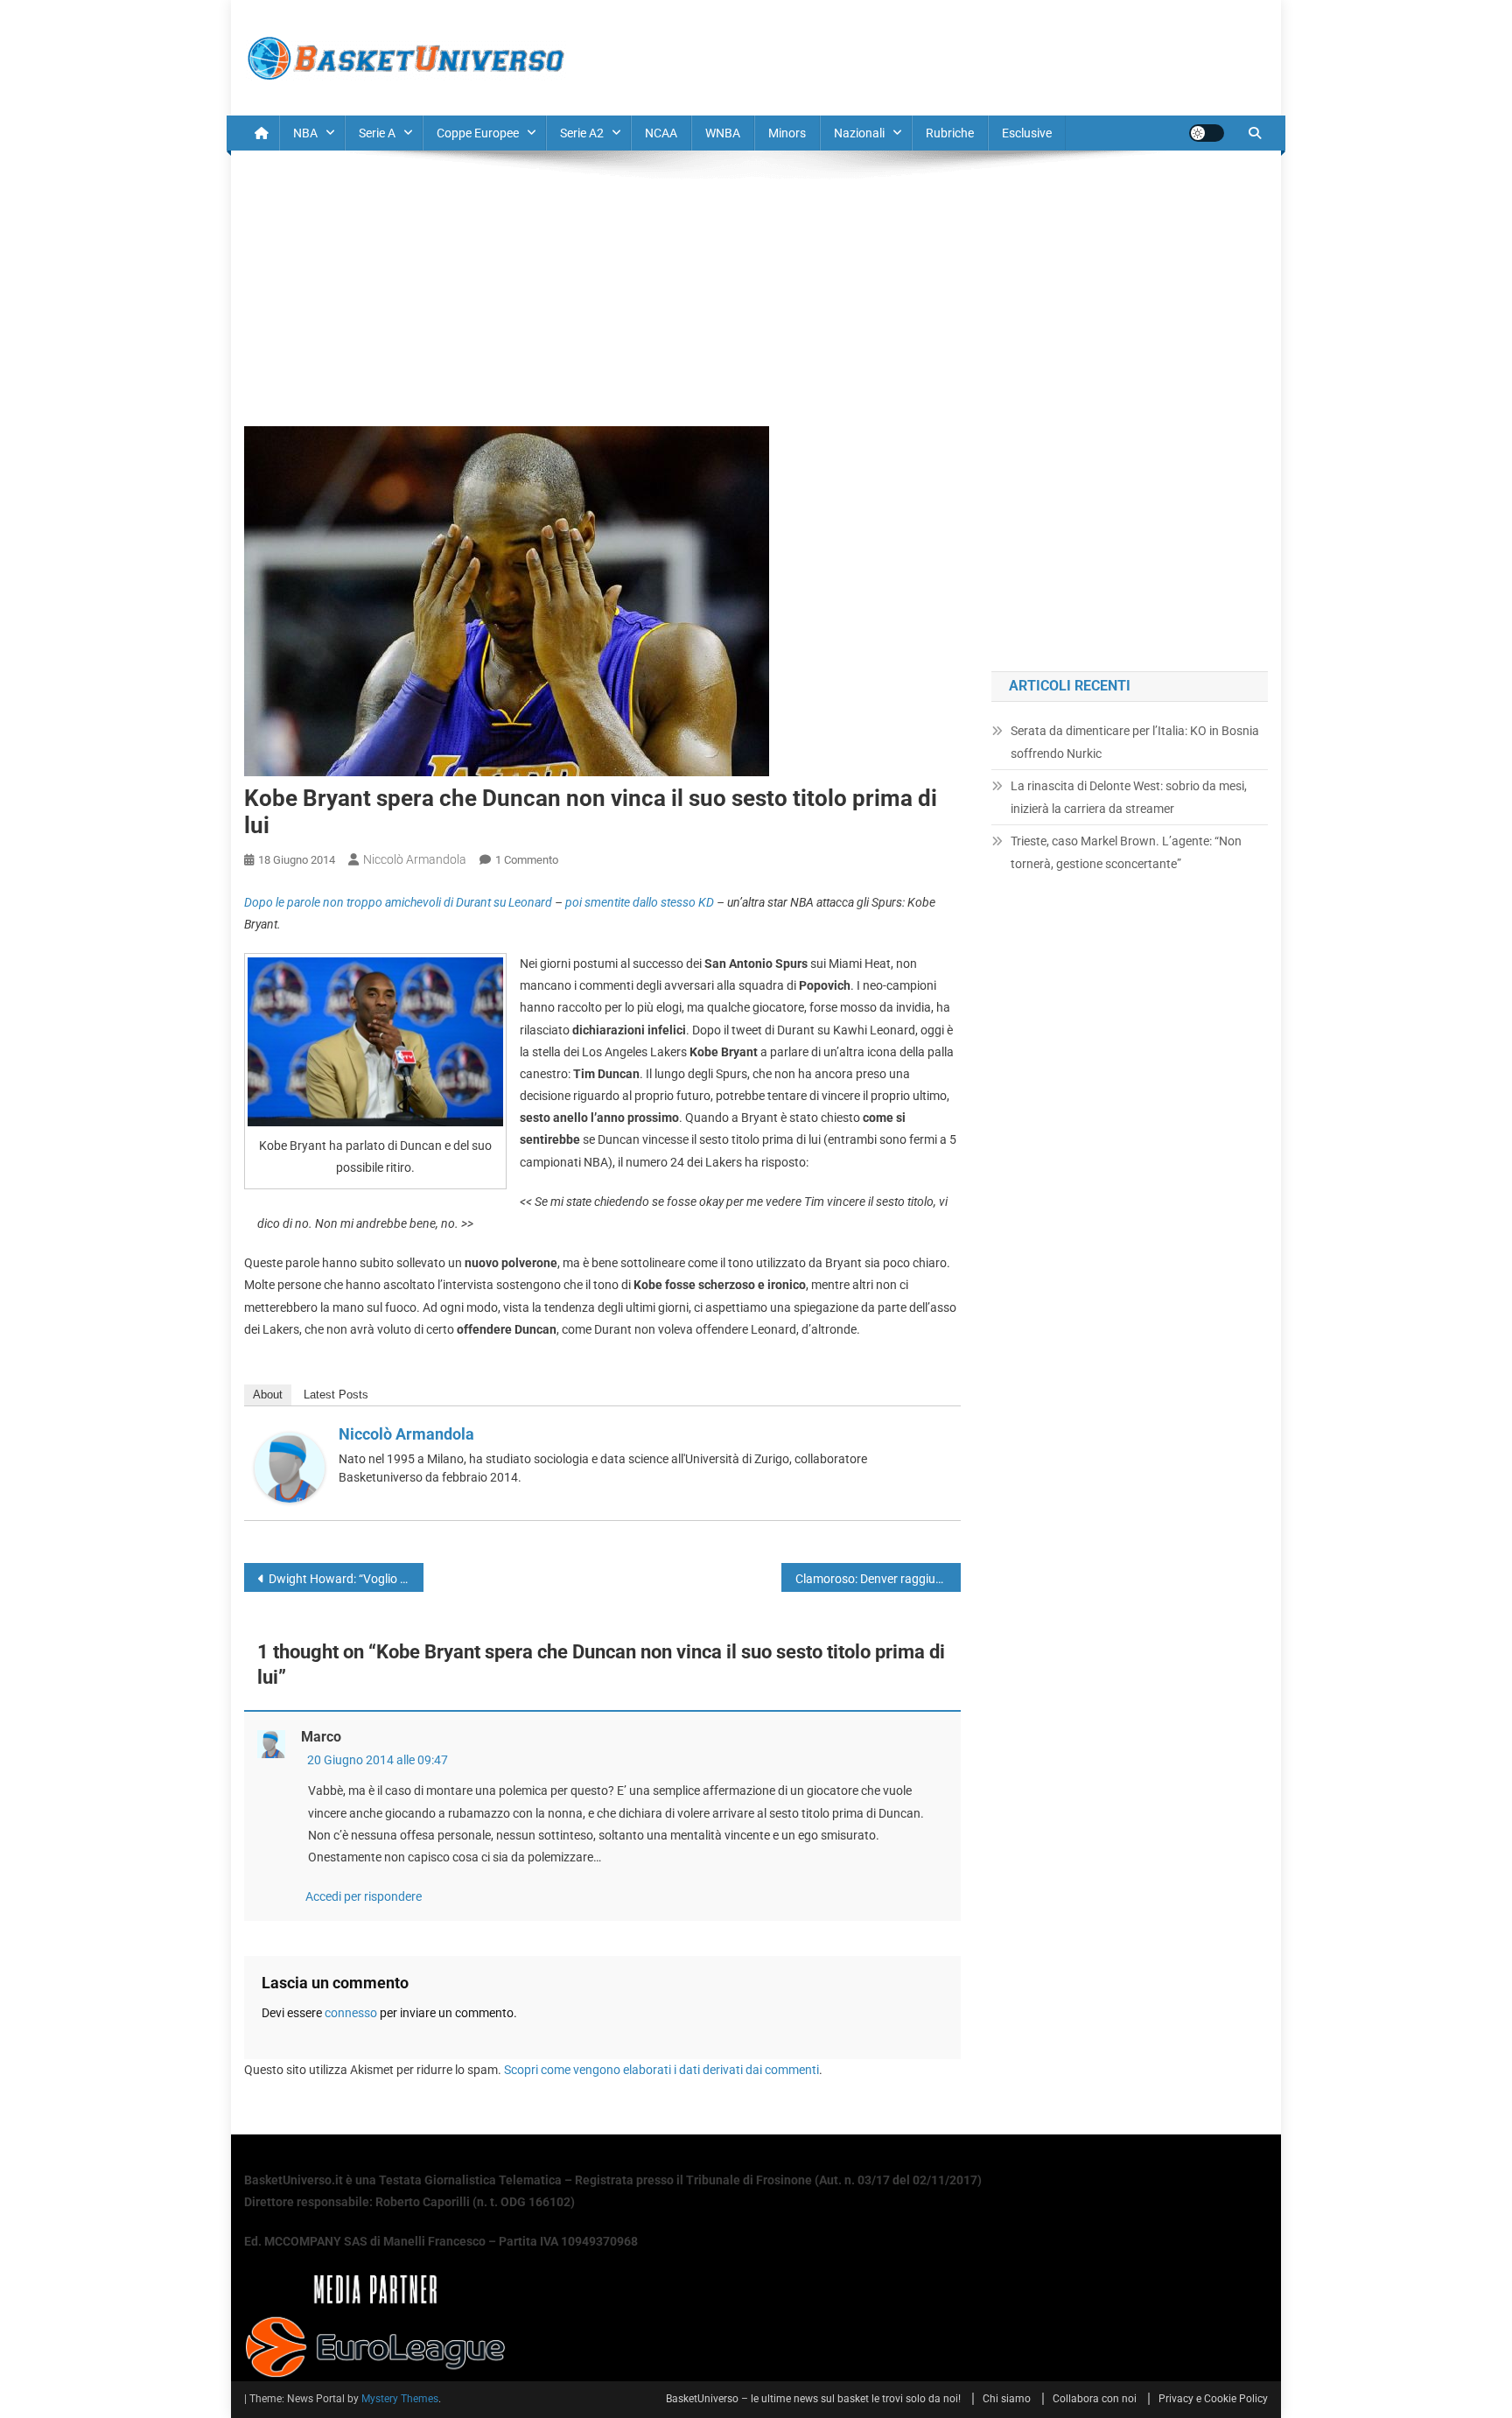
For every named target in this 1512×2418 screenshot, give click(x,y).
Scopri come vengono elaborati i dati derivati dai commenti (661, 2070)
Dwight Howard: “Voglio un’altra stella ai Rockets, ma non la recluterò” (346, 1579)
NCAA (661, 133)
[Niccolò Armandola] (290, 1467)
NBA (305, 133)
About (268, 1395)
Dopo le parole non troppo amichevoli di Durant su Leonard (398, 902)
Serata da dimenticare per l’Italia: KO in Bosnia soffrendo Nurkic (1135, 742)
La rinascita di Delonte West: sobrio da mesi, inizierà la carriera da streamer (1129, 797)
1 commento (527, 860)
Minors (787, 133)
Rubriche (950, 133)
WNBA (723, 133)
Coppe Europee (478, 133)
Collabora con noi (1095, 2399)
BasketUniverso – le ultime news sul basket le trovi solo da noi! (813, 2399)
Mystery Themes (400, 2399)
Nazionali (859, 133)
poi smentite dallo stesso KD (640, 902)
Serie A (377, 133)
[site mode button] (1207, 133)
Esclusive (1027, 133)
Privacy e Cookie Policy (1213, 2399)
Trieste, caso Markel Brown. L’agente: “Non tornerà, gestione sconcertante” (1126, 852)
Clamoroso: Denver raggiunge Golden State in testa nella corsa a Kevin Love (878, 1579)
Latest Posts (336, 1395)
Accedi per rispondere (364, 1896)
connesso (351, 2013)
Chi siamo (1007, 2399)
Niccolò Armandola (415, 859)
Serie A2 (582, 133)
